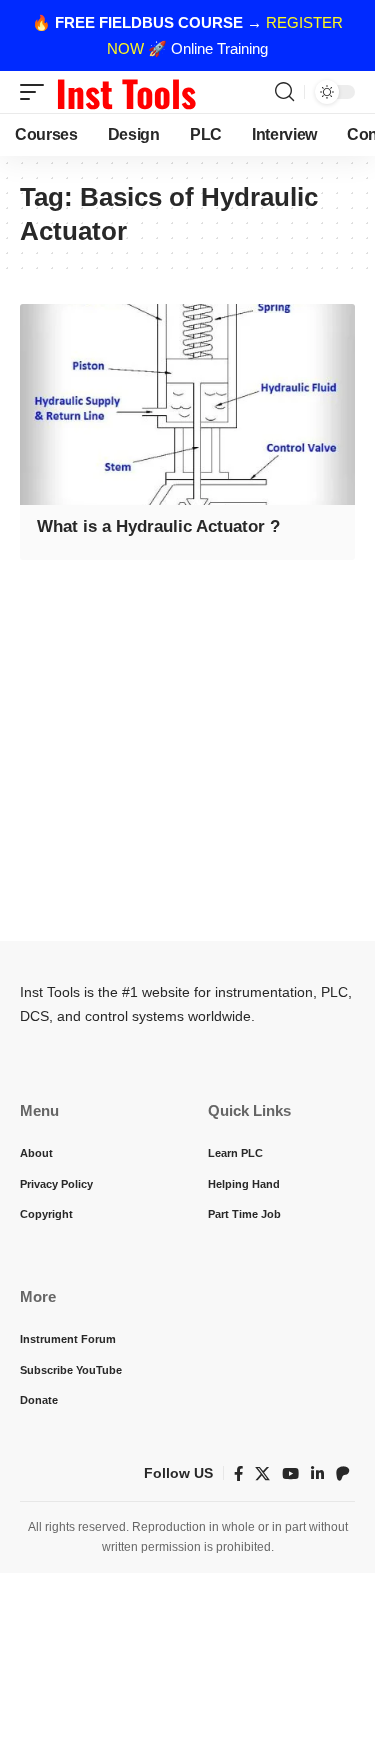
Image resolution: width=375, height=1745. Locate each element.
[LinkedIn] (317, 1474)
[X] (262, 1474)
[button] (37, 92)
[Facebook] (238, 1474)
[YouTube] (290, 1474)
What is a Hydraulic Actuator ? (158, 526)
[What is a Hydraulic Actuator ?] (187, 404)
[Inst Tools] (126, 92)
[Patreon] (343, 1474)
